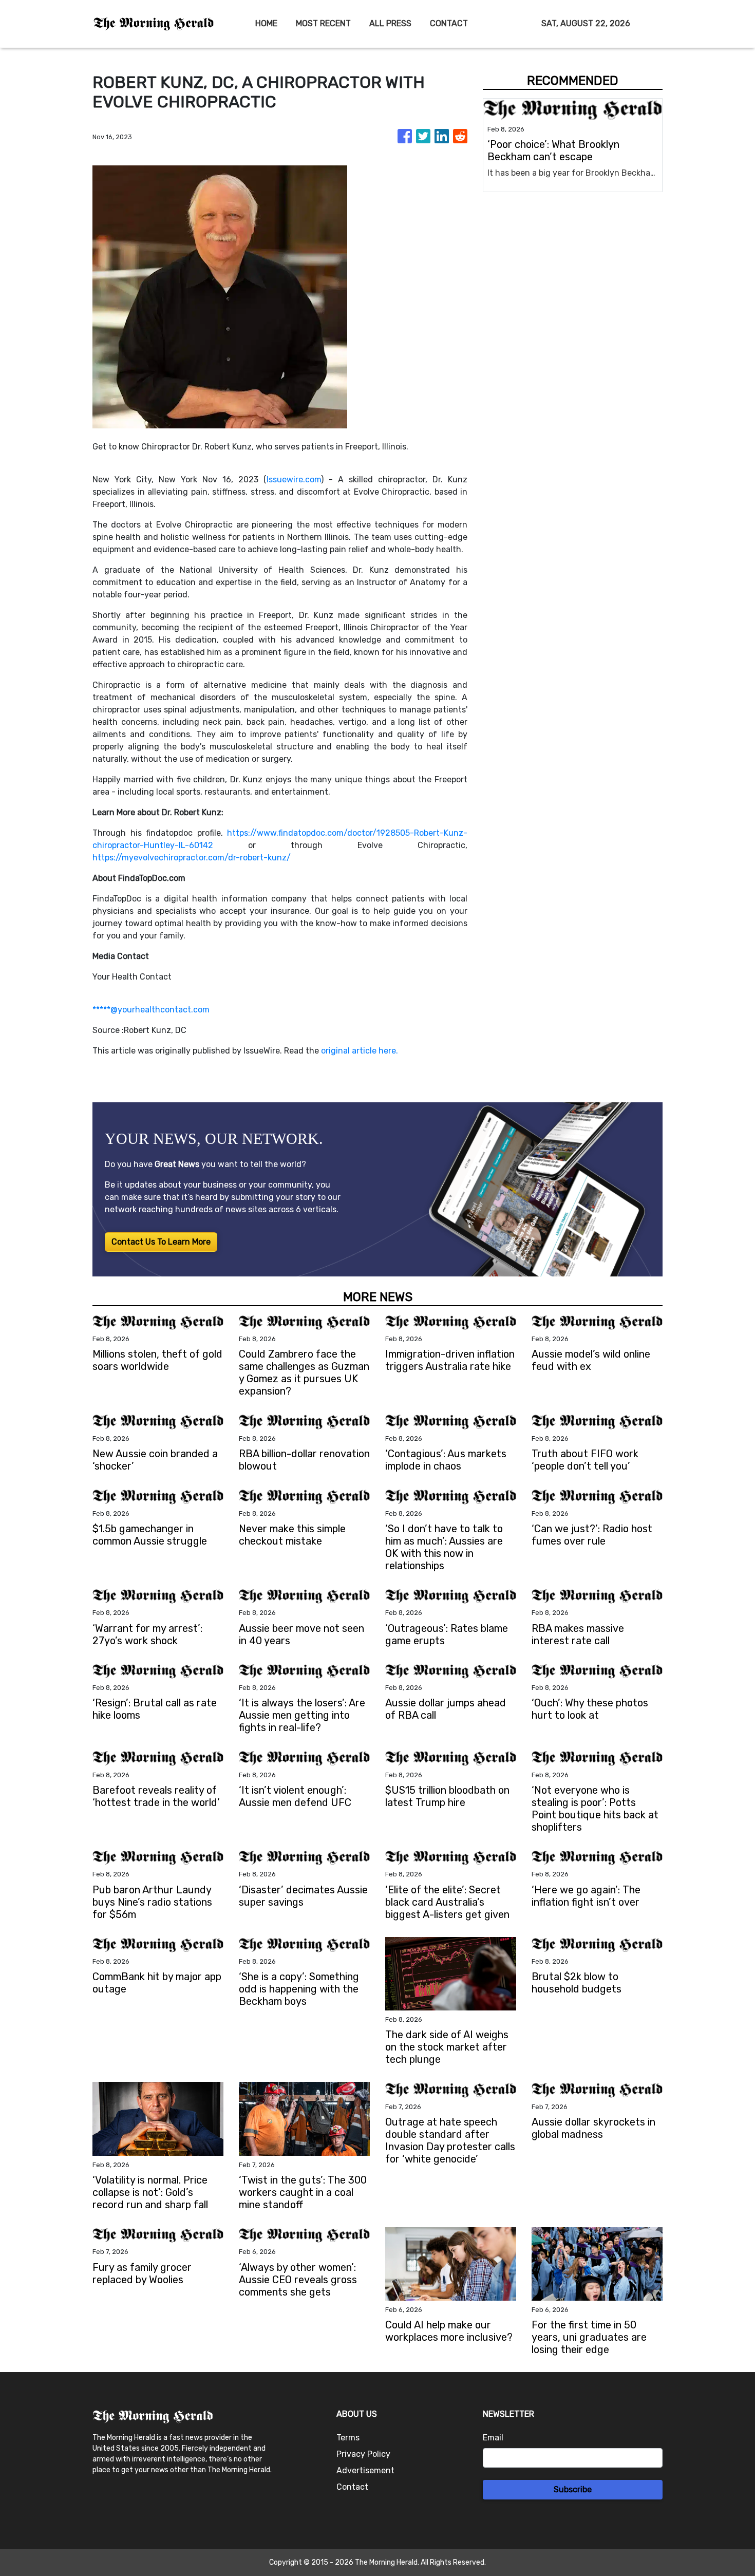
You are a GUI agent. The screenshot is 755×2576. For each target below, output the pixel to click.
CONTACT (449, 23)
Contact (352, 2487)
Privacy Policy (363, 2454)
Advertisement (365, 2470)
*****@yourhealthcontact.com (151, 1010)
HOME (266, 23)
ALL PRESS (390, 23)
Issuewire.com (294, 480)
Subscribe (573, 2489)
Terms (348, 2438)
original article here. (360, 1051)
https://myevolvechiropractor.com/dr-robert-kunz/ (192, 858)
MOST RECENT (323, 23)
